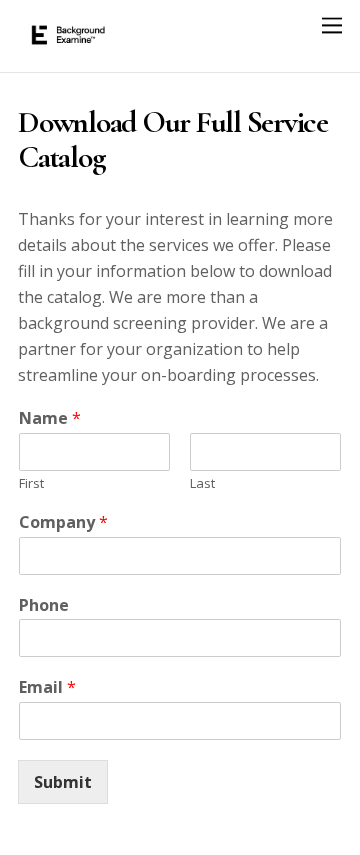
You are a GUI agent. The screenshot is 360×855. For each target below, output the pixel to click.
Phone (44, 605)
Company (63, 522)
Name (50, 418)
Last (202, 483)
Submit (63, 782)
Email (47, 687)
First (31, 483)
